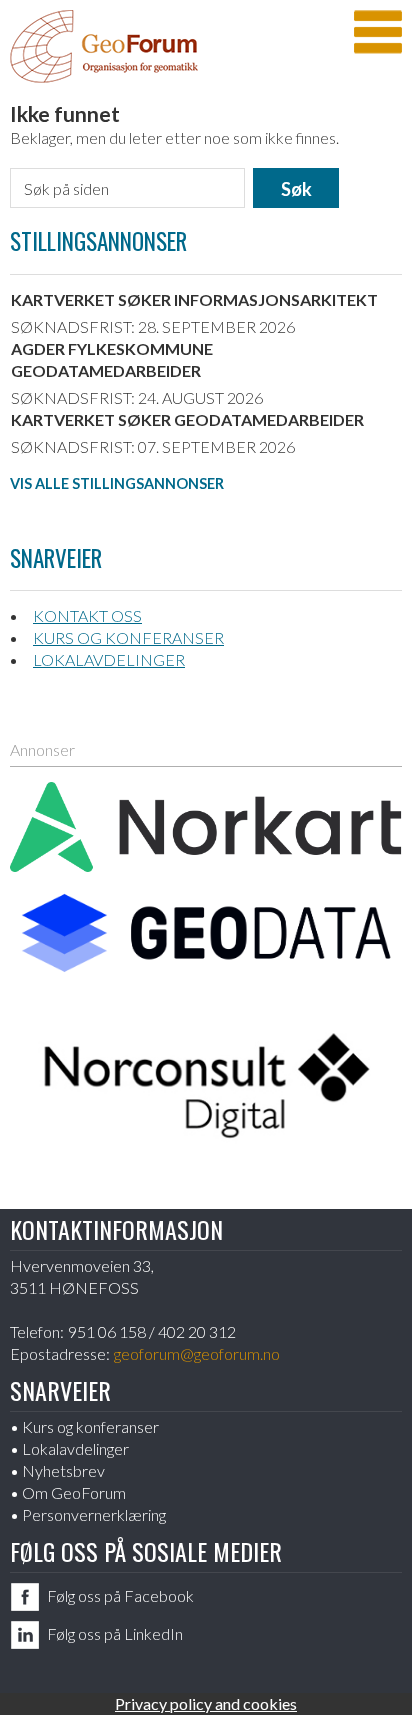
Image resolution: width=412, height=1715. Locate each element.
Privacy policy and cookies (206, 1703)
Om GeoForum (74, 1492)
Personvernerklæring (94, 1514)
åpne (378, 32)
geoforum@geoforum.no (197, 1353)
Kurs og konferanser (128, 637)
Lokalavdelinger (109, 659)
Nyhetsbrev (63, 1470)
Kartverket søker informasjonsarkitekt (194, 299)
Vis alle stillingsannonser (117, 483)
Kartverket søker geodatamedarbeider (187, 419)
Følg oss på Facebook (120, 1595)
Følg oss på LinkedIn (115, 1633)
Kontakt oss (87, 615)
